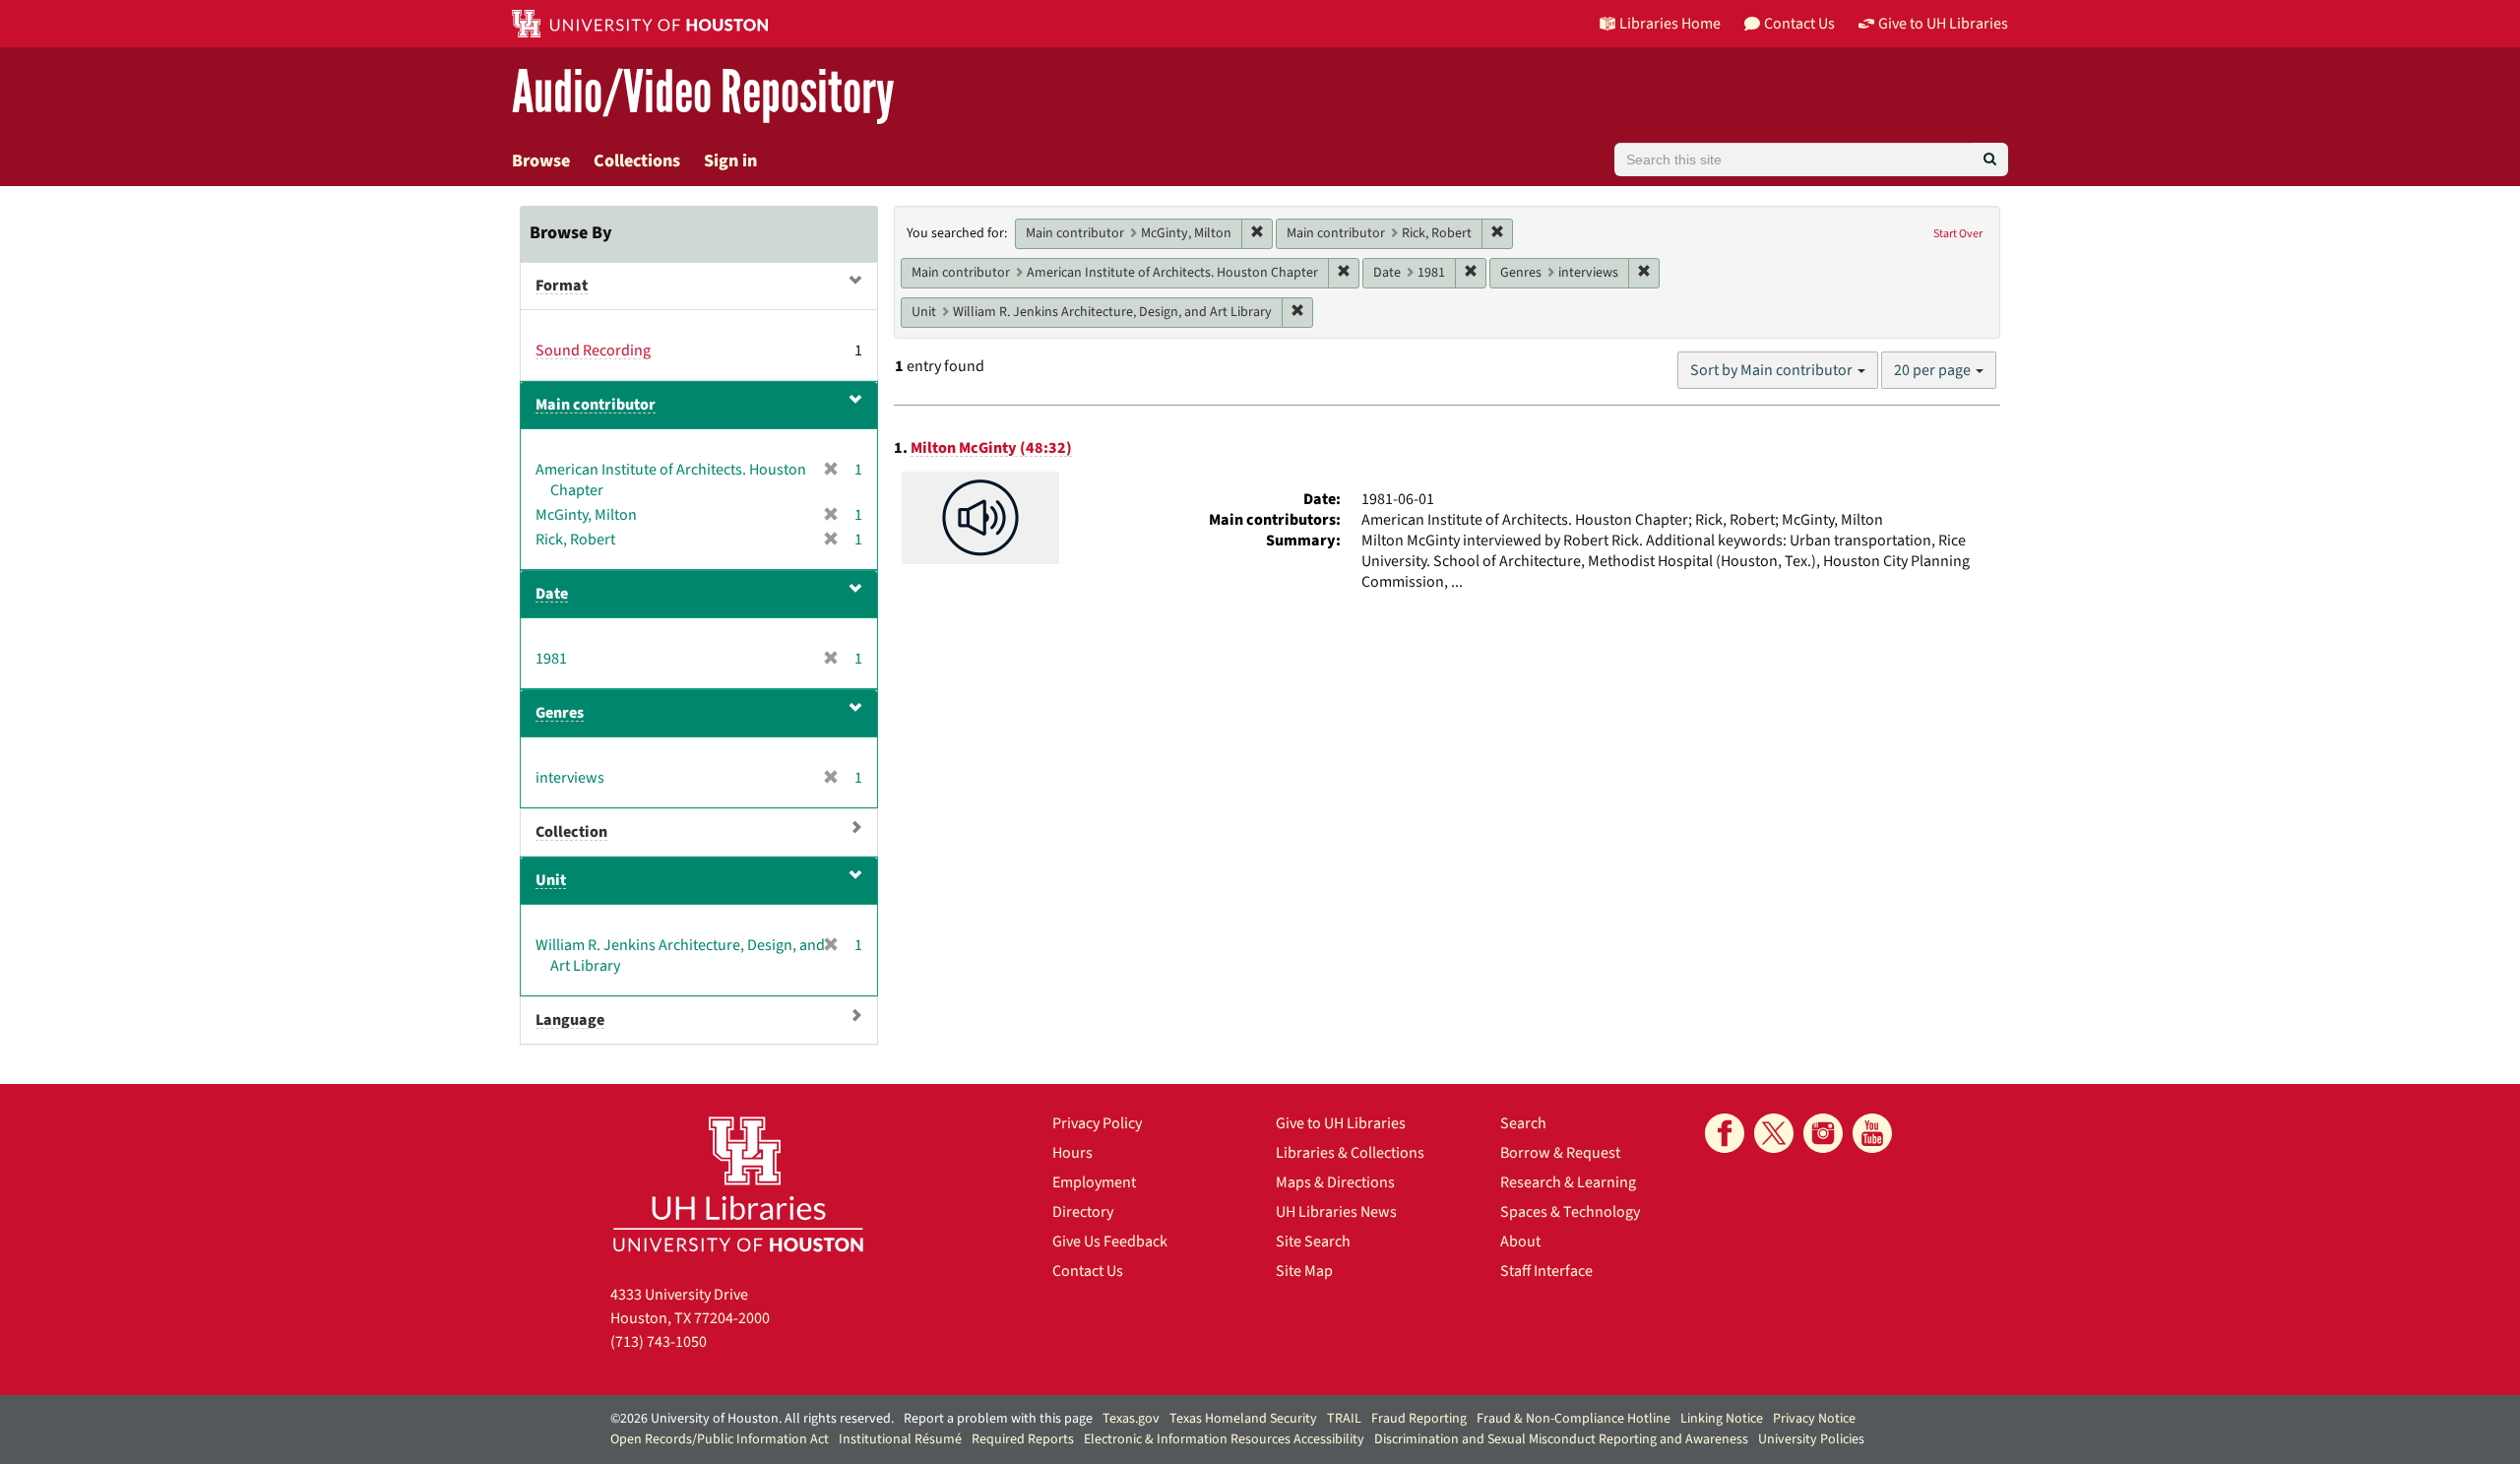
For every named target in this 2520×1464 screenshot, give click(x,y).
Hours (1072, 1153)
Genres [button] (560, 713)
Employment (1094, 1182)
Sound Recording (593, 350)
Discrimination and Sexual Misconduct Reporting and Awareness (1561, 1439)
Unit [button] (551, 880)
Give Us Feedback (1110, 1241)
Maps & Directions (1335, 1182)
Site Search (1313, 1241)
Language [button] (570, 1020)
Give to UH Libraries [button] (1943, 24)
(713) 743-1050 (659, 1342)
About (1520, 1241)
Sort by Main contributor (1773, 370)
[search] (1990, 159)
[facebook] (1725, 1133)
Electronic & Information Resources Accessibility (1224, 1439)
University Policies (1811, 1439)
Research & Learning (1568, 1182)
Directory (1083, 1212)
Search (1523, 1123)
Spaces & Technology (1570, 1212)
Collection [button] (571, 832)
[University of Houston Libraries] (738, 1184)
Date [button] (552, 594)
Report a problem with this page (998, 1419)
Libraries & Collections (1350, 1153)
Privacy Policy (1097, 1123)
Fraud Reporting (1419, 1419)
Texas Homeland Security (1243, 1419)
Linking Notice (1722, 1419)
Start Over (1958, 234)
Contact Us (1088, 1271)
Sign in (730, 161)
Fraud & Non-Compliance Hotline (1574, 1419)
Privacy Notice (1814, 1419)
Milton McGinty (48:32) (991, 448)
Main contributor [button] (596, 405)
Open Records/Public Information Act (720, 1439)
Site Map (1304, 1271)
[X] (1774, 1133)
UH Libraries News (1336, 1212)
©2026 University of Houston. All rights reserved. (752, 1419)
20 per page (1934, 370)
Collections (637, 161)
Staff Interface (1546, 1271)
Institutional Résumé (900, 1439)
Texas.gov (1131, 1419)
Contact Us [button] (1799, 24)
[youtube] (1872, 1133)
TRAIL (1344, 1419)
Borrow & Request (1560, 1153)
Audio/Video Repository (703, 93)
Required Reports (1023, 1439)
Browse (541, 161)
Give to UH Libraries (1341, 1123)
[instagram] (1823, 1133)
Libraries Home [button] (1670, 24)
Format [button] (562, 286)
